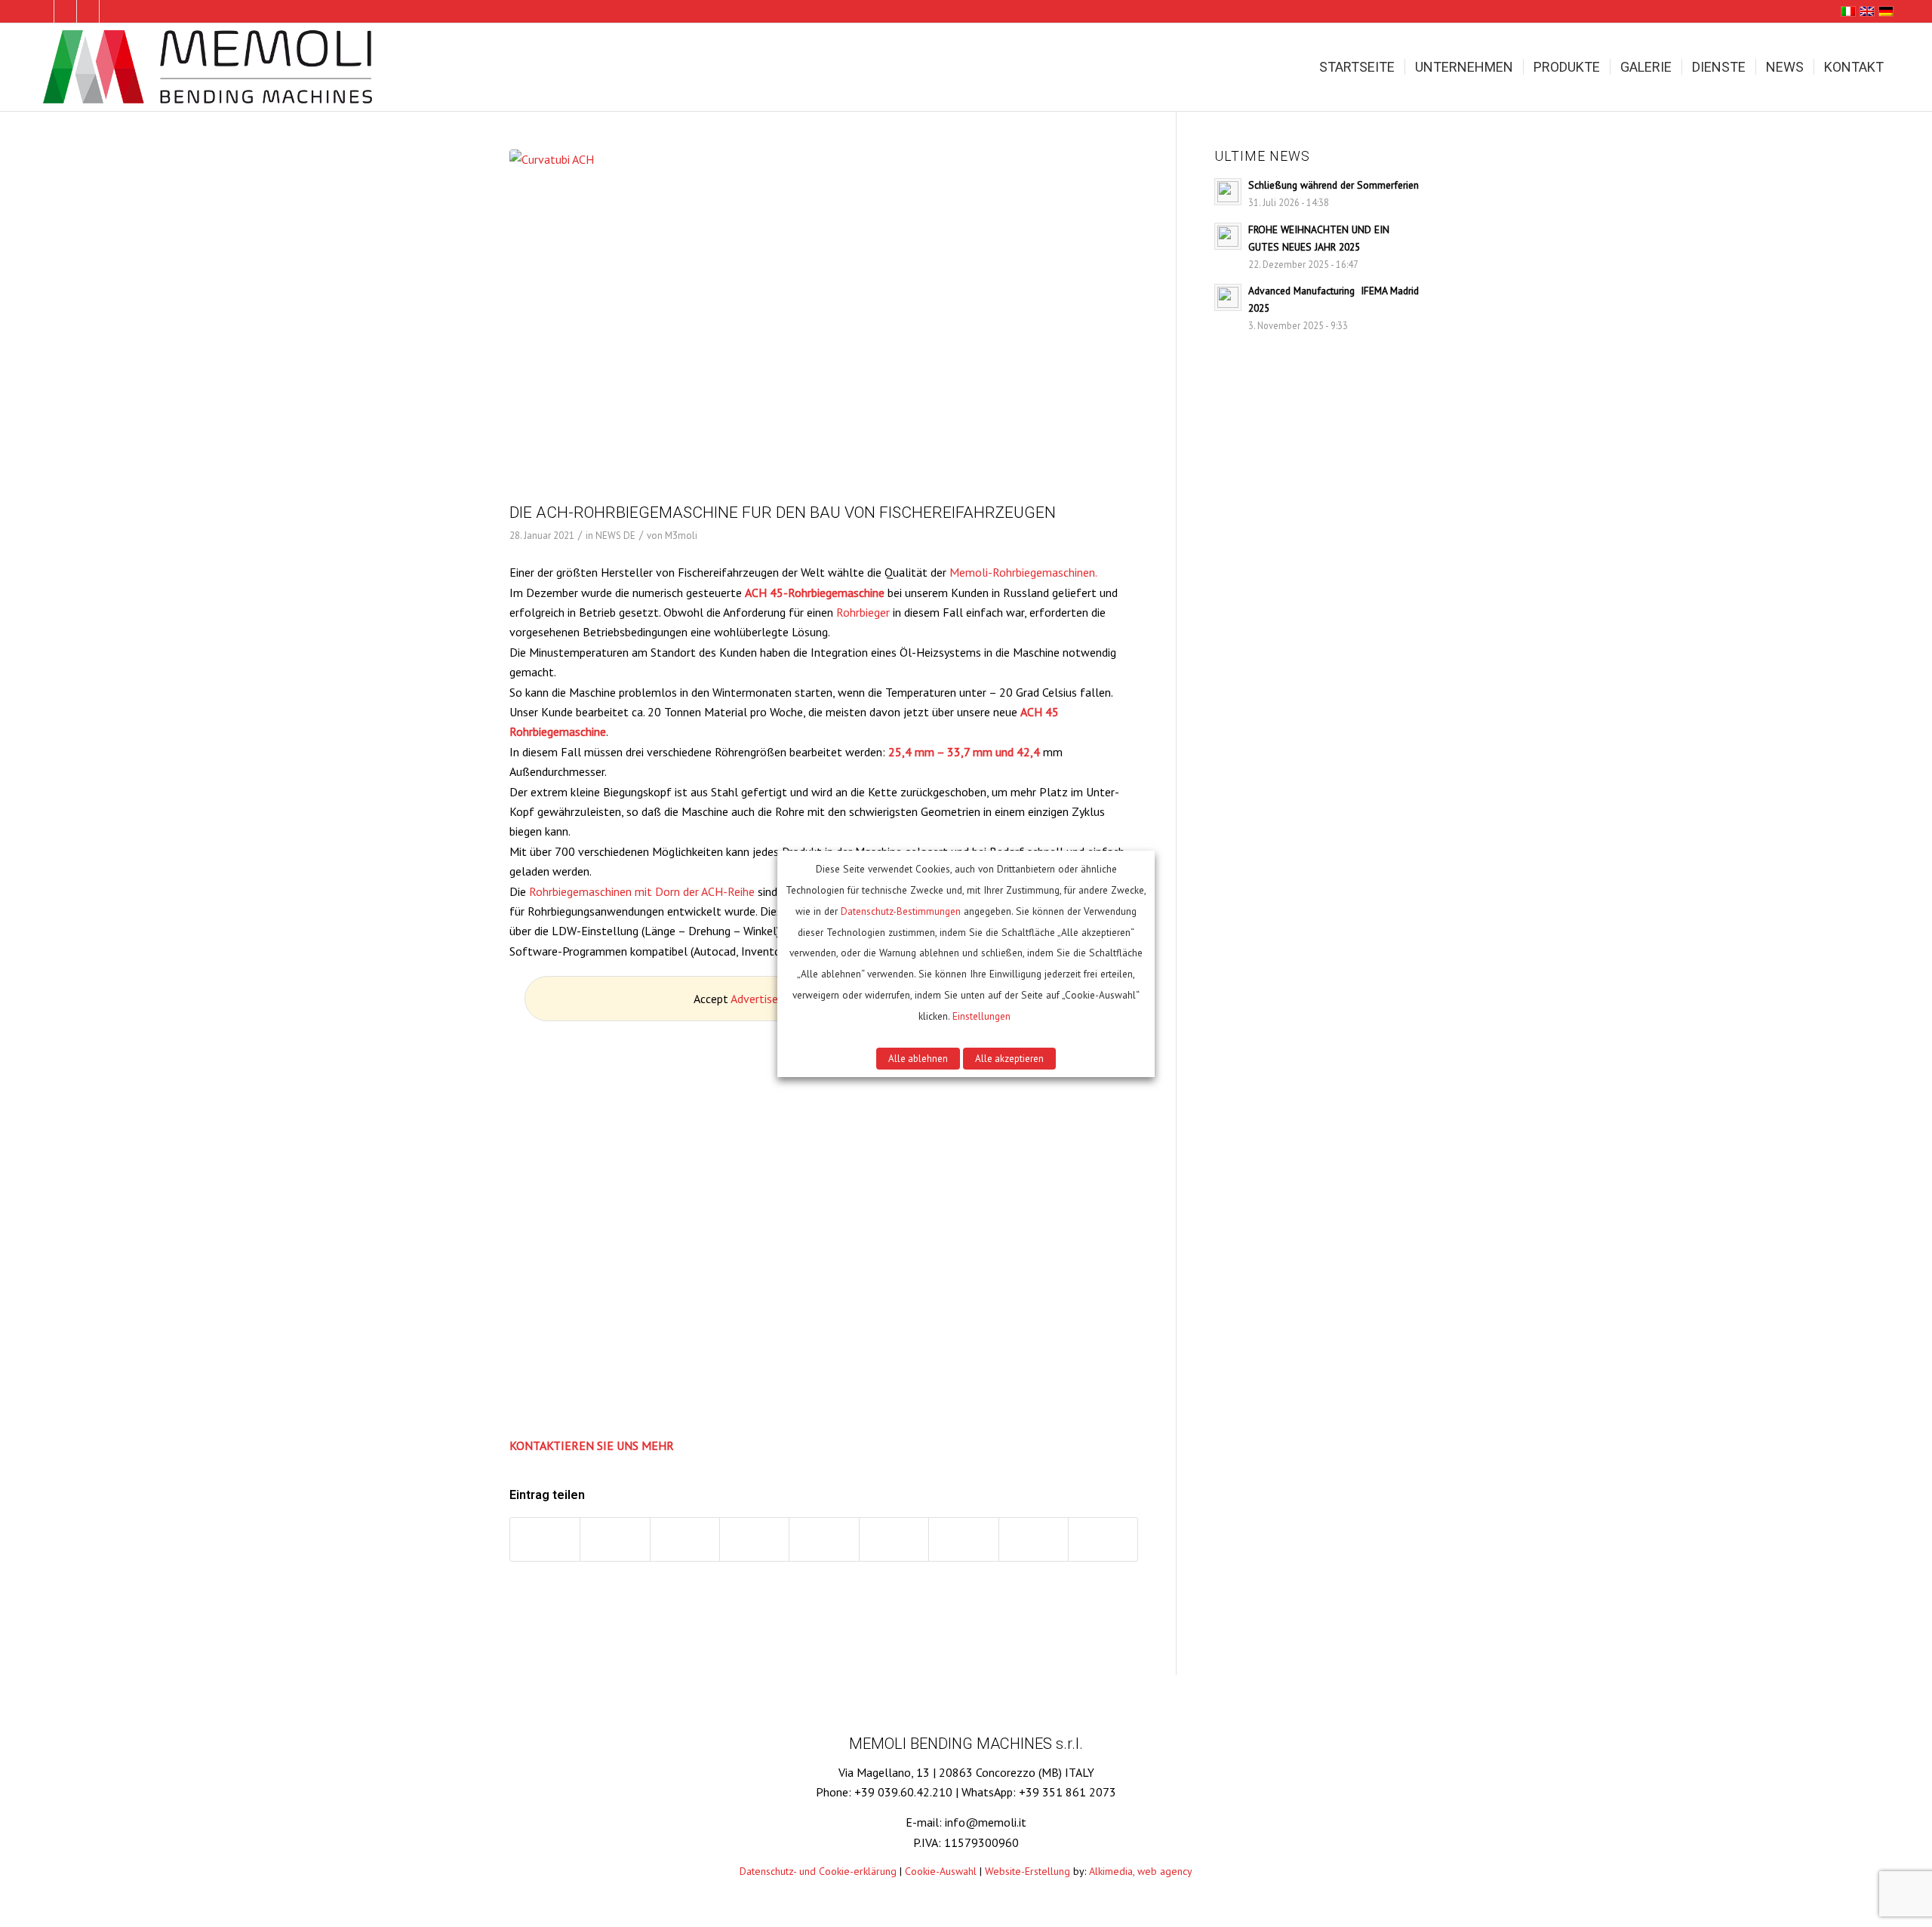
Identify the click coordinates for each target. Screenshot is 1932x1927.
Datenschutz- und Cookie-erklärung (818, 1871)
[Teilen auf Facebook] (545, 1539)
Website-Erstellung (1028, 1871)
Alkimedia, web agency (1141, 1871)
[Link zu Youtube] (111, 11)
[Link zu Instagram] (88, 11)
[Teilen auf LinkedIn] (824, 1539)
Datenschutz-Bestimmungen (901, 911)
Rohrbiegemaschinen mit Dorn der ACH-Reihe (642, 891)
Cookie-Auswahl (941, 1871)
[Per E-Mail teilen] (1103, 1539)
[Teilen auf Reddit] (1034, 1539)
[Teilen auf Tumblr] (894, 1539)
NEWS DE (615, 536)
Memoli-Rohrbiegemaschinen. (1023, 572)
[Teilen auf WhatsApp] (685, 1539)
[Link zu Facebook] (65, 11)
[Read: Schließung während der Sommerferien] (1228, 192)
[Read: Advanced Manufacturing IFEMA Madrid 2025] (1228, 297)
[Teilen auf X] (615, 1539)
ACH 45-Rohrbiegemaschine (815, 593)
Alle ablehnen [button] (918, 1059)
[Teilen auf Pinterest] (754, 1539)
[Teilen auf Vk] (963, 1539)
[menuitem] (1357, 67)
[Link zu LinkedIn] (43, 11)
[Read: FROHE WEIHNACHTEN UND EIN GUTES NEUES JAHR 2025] (1228, 236)
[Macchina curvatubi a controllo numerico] (824, 323)
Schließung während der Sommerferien (1334, 185)
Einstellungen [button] (981, 1016)
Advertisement (768, 999)
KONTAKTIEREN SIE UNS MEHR (592, 1445)
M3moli (681, 536)
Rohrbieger (863, 612)
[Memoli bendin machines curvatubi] (210, 67)
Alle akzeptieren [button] (1009, 1059)
